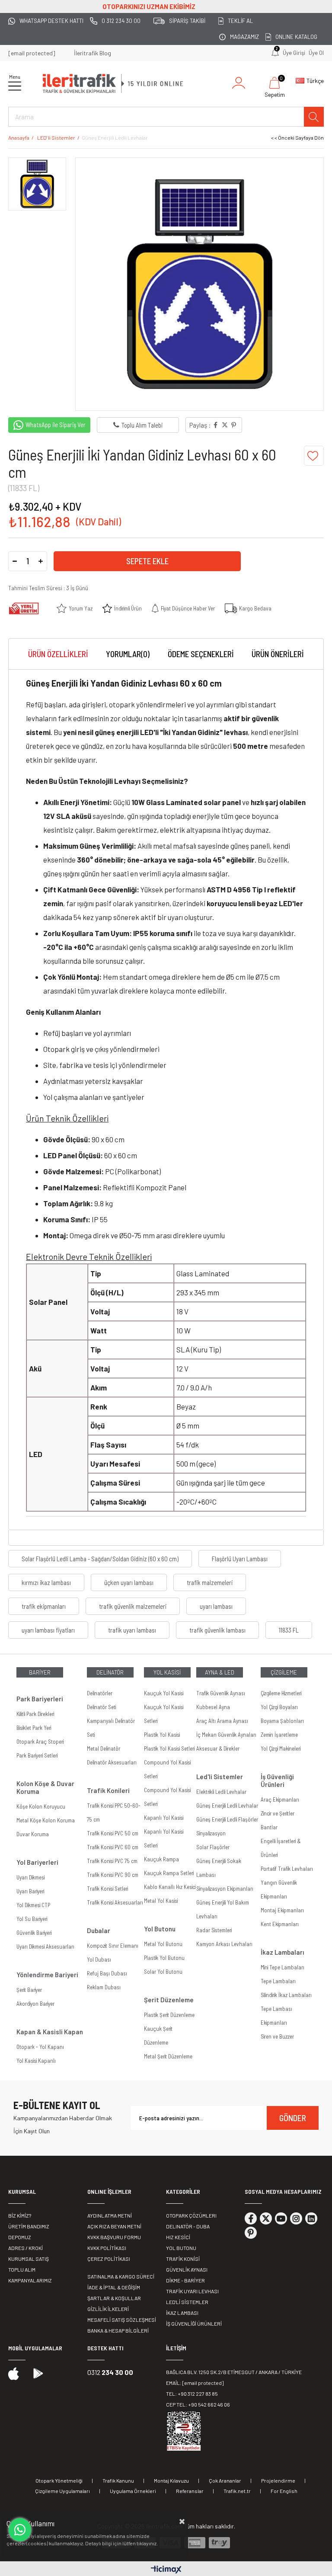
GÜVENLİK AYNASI (187, 2269)
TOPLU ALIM (22, 2269)
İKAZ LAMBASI (182, 2313)
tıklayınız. (147, 2543)
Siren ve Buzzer (277, 2036)
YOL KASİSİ (167, 1672)
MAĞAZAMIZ (244, 37)
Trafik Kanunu (118, 2480)
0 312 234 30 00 (121, 21)
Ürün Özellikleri (58, 654)
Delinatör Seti (101, 1707)
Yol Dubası (99, 1959)
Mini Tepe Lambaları (283, 1967)
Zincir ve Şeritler (278, 1813)
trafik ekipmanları (44, 1606)
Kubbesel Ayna (213, 1707)
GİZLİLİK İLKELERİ (108, 2309)
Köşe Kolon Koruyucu (41, 1806)
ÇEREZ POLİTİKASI (109, 2259)
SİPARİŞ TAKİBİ (187, 21)
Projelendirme (278, 2480)
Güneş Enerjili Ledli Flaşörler (227, 1819)
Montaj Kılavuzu (171, 2480)
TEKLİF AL (240, 21)
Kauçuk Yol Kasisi (164, 1693)
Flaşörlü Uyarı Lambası (240, 1559)
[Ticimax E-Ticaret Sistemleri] (166, 2570)
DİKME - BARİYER (185, 2280)
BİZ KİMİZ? (20, 2215)
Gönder (293, 2118)
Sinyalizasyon (211, 1833)
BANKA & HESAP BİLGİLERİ (118, 2330)
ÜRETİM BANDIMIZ (29, 2226)
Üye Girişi (294, 53)
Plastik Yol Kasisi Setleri (169, 1748)
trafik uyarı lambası (132, 1630)
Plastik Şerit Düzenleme (169, 2015)
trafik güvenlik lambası (217, 1630)
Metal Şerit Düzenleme (168, 2056)
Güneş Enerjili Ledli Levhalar (227, 1806)
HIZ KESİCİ (178, 2237)
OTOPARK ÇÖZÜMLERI (191, 2215)
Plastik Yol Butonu (164, 1958)
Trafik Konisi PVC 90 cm (113, 1875)
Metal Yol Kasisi (161, 1901)
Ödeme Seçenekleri (201, 654)
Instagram (296, 2218)
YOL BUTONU (181, 2248)
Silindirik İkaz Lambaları (286, 1995)
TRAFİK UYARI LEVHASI (192, 2291)
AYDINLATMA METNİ (110, 2215)
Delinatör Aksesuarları (112, 1762)
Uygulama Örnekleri (133, 2491)
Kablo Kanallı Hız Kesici (170, 1887)
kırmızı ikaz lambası (46, 1582)
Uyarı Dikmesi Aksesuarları (45, 1946)
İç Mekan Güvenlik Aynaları (226, 1735)
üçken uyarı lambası (129, 1582)
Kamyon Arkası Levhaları (224, 1944)
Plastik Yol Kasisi (162, 1735)
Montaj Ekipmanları (282, 1910)
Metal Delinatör (104, 1748)
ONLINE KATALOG (296, 37)
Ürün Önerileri (278, 654)
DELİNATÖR (110, 1672)
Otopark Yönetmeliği (59, 2480)
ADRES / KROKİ (26, 2248)
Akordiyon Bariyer (35, 2004)
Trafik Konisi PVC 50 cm (113, 1833)
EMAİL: (195, 2383)
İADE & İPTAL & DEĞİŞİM (114, 2287)
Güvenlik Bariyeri (34, 1933)
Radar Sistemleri (214, 1930)
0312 (110, 2372)
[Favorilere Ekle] (314, 456)
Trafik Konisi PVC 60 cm (113, 1847)
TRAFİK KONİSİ (183, 2259)
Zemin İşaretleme (279, 1735)
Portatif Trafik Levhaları (287, 1869)
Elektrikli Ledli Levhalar (221, 1792)
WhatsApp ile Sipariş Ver (56, 425)
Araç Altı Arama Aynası (222, 1721)
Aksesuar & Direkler (218, 1748)
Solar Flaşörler (213, 1847)
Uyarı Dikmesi (30, 1877)
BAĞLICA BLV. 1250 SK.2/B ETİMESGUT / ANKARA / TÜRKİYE (234, 2372)
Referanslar (190, 2491)
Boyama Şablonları (282, 1721)
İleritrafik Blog (93, 53)
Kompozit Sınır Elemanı (113, 1946)
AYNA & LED (220, 1672)
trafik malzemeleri (210, 1582)
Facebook (251, 2218)
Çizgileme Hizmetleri (281, 1693)
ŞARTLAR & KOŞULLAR (114, 2298)
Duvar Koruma (33, 1834)
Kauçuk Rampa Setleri (169, 1873)
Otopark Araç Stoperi (40, 1742)
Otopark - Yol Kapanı (40, 2047)
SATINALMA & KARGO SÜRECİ (121, 2276)
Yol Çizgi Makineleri (281, 1748)
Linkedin (311, 2218)
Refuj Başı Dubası (107, 1973)
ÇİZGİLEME (284, 1672)
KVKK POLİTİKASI (107, 2248)
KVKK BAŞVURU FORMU (114, 2237)
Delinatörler (100, 1693)
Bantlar (269, 1827)
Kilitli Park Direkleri (35, 1714)
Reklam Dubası (104, 1987)
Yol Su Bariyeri (32, 1919)
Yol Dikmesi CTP (33, 1905)
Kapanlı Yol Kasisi (164, 1818)
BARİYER (40, 1672)
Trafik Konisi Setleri (107, 1889)
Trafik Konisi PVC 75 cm (112, 1861)
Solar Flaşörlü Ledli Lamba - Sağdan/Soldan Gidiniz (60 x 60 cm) (100, 1559)
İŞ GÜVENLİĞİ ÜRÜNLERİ (194, 2324)
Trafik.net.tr (237, 2491)
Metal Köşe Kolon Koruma (46, 1820)
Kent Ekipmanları (280, 1924)
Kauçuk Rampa (161, 1859)
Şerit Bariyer (29, 1990)
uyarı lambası (216, 1606)
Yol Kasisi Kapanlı (36, 2061)
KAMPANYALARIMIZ (30, 2280)
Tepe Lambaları (278, 1981)
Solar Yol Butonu (163, 1972)
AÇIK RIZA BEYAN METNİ (114, 2226)
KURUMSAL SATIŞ (29, 2259)
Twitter (266, 2218)
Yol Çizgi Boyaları (279, 1707)
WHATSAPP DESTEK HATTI (51, 21)
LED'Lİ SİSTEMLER (187, 2302)
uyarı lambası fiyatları (48, 1630)
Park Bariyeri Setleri (37, 1755)
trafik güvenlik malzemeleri (133, 1606)
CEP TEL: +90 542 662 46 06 (198, 2404)
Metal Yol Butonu (163, 1944)
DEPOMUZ (20, 2237)
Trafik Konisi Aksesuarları (115, 1902)
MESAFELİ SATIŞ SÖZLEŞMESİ (122, 2320)
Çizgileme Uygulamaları (62, 2491)
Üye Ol (316, 53)
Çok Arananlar (225, 2480)
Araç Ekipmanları (280, 1799)
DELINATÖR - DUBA (188, 2226)
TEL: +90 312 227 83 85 (192, 2394)
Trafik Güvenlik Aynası (221, 1693)
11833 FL (289, 1630)
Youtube (281, 2218)
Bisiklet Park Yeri (34, 1728)
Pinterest (251, 2233)
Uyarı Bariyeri (30, 1891)
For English (284, 2491)
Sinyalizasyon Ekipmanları (225, 1889)
